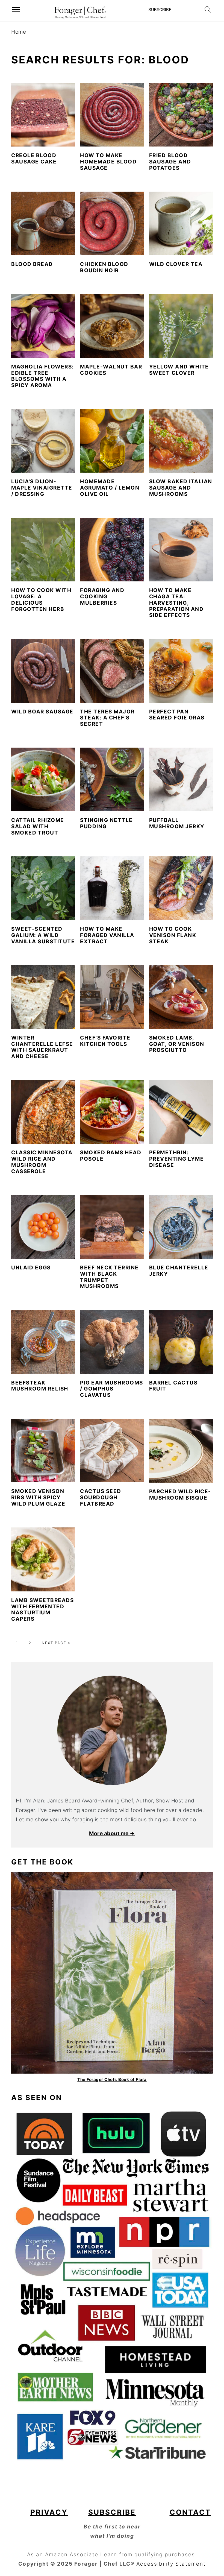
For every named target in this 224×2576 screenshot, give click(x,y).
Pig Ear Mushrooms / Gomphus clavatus (112, 1389)
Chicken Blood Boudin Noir (104, 267)
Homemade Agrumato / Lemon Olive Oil (110, 488)
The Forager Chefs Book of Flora (112, 2079)
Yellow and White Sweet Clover (179, 370)
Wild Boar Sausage (42, 712)
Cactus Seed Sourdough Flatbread (101, 1498)
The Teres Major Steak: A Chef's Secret (107, 718)
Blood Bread (32, 264)
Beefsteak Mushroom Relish (40, 1386)
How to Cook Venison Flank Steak (173, 935)
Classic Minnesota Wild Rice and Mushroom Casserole (42, 1162)
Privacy (49, 2512)
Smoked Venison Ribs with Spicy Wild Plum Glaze (38, 1498)
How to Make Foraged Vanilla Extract (107, 935)
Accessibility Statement (171, 2564)
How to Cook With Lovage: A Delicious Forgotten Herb (41, 600)
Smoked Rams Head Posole (111, 1156)
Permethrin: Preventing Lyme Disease (177, 1159)
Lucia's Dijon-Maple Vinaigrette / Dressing (42, 488)
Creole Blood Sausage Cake (34, 159)
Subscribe (112, 2512)
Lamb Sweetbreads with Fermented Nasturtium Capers (42, 1610)
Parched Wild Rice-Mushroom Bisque (180, 1495)
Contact (190, 2512)
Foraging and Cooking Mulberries (102, 597)
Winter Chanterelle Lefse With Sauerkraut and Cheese (42, 1047)
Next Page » (56, 1643)
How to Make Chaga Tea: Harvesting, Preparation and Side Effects (176, 603)
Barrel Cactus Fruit (173, 1386)
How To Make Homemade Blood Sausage (108, 162)
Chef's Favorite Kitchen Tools (105, 1041)
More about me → (112, 1833)
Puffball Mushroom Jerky (177, 823)
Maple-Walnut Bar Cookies (111, 370)
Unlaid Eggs (31, 1268)
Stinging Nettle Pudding (106, 823)
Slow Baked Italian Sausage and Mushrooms (181, 488)
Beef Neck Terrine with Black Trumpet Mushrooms (109, 1277)
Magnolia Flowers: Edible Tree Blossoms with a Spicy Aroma (43, 376)
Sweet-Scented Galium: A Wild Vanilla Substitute (43, 935)
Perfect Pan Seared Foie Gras (177, 715)
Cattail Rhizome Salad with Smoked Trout (38, 826)
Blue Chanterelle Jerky (179, 1271)
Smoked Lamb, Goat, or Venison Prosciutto (177, 1044)
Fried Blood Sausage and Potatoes (170, 162)
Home (19, 32)
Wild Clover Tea (176, 264)
